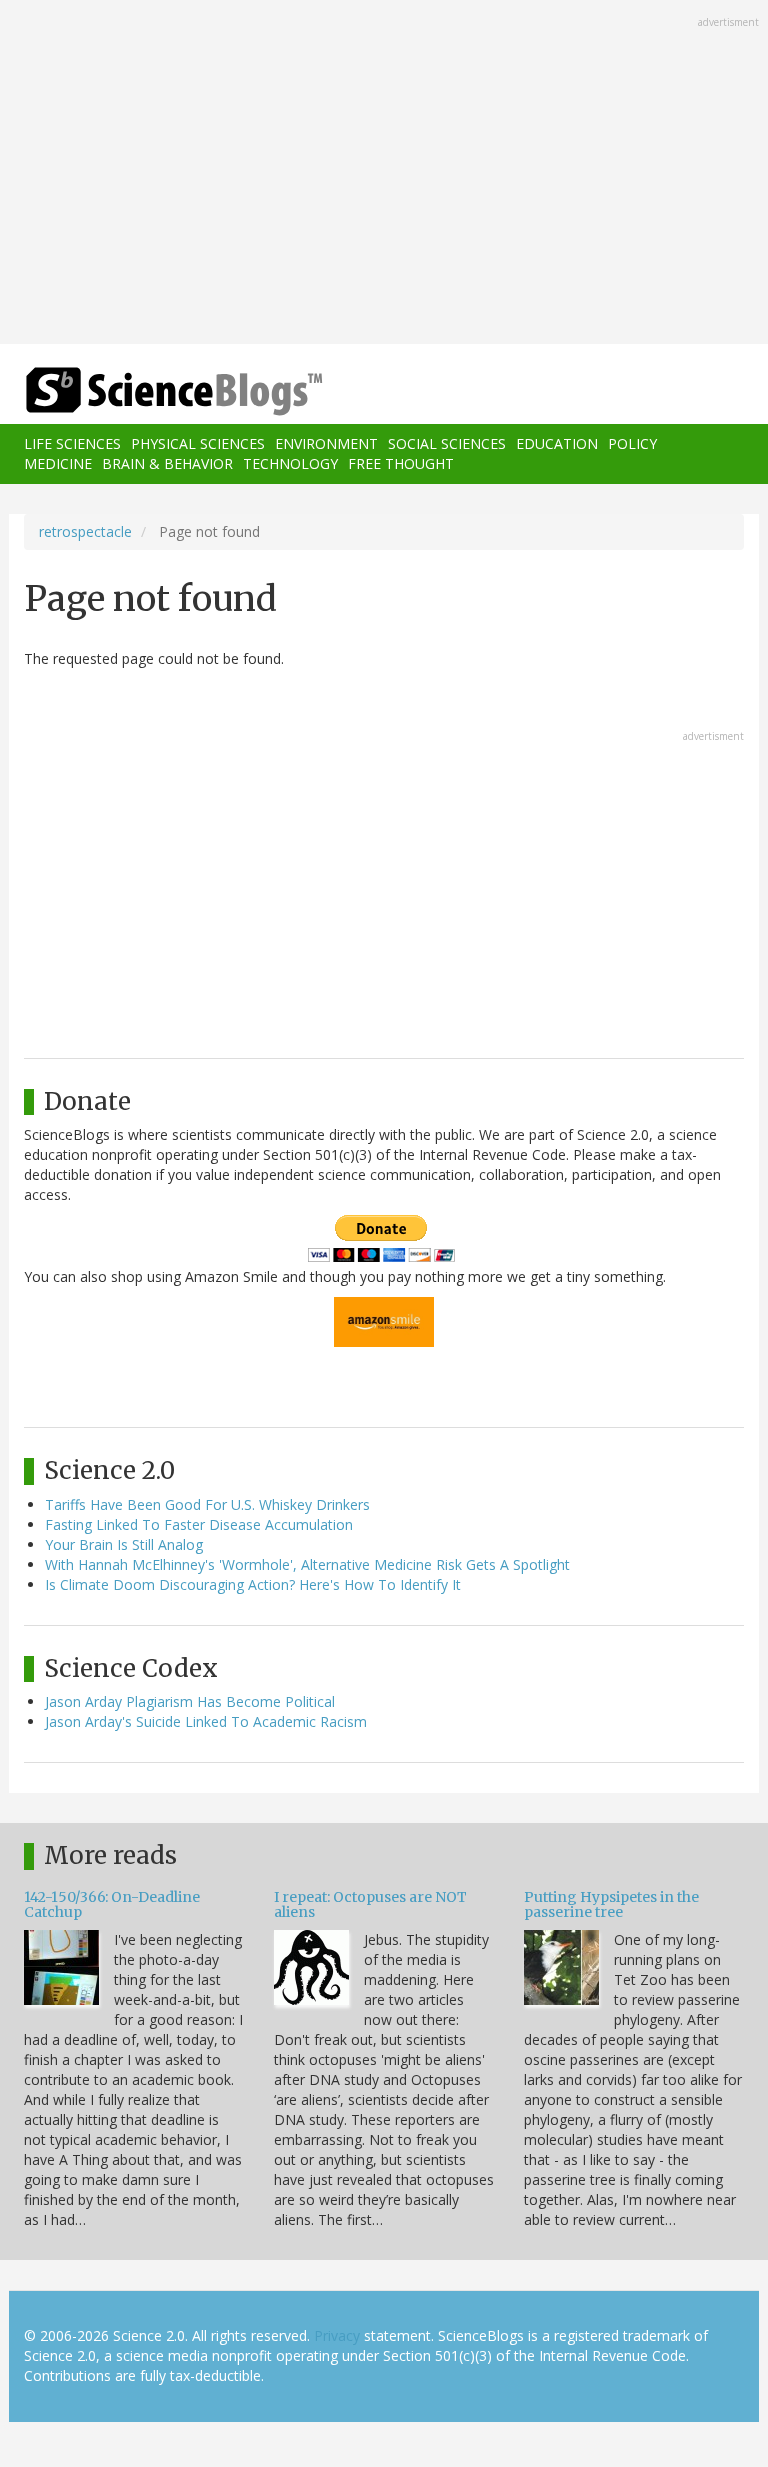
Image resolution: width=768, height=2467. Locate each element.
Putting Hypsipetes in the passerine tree (611, 1904)
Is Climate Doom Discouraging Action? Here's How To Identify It (253, 1584)
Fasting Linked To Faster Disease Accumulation (199, 1524)
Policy (632, 443)
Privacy (337, 2335)
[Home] (144, 391)
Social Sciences (447, 443)
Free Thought (401, 463)
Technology (290, 463)
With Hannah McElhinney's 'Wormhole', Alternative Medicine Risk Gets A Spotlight (307, 1564)
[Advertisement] (384, 174)
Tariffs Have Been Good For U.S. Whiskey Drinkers (207, 1504)
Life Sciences (72, 443)
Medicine (58, 463)
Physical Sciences (198, 443)
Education (557, 443)
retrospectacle (85, 531)
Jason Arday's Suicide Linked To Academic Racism (206, 1721)
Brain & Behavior (167, 463)
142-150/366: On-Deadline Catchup (112, 1904)
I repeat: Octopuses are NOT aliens (370, 1904)
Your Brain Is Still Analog (124, 1544)
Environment (326, 443)
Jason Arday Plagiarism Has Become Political (190, 1701)
